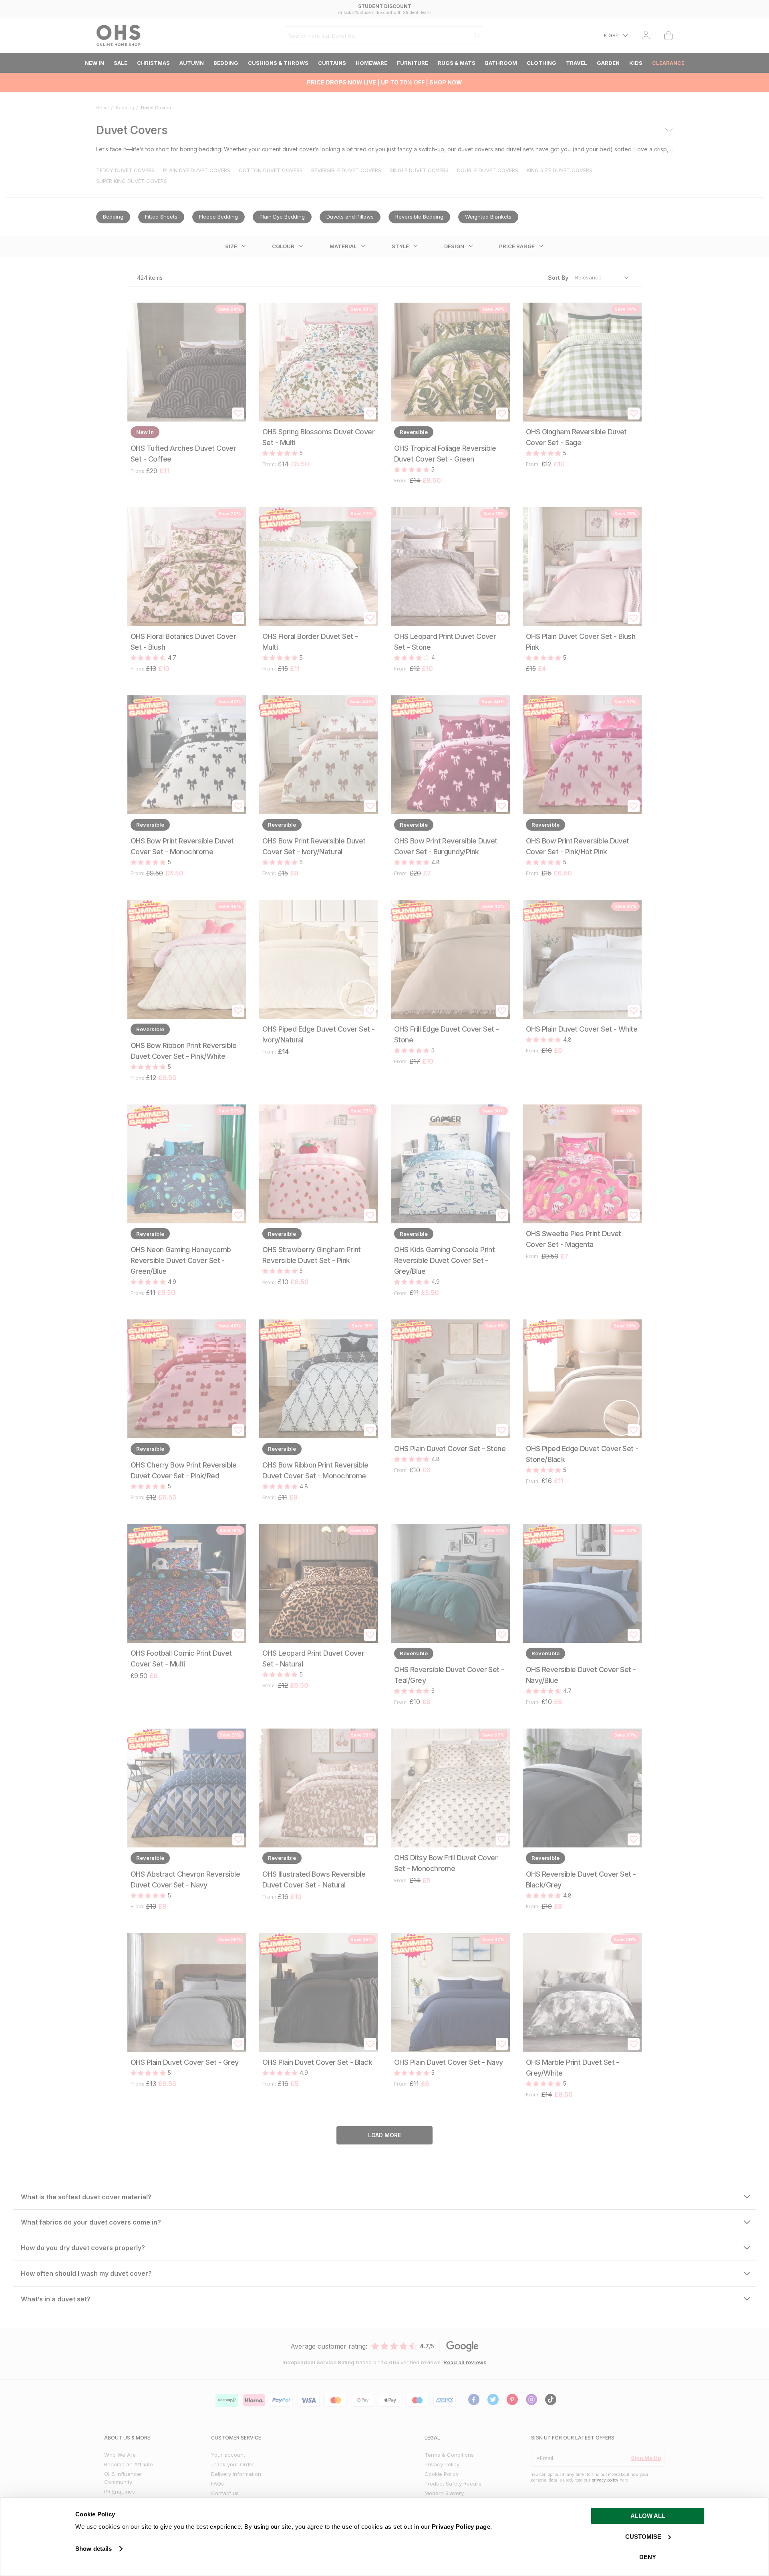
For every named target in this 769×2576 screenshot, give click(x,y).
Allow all (648, 2516)
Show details (94, 2549)
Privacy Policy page (461, 2527)
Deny (648, 2557)
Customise (643, 2537)
